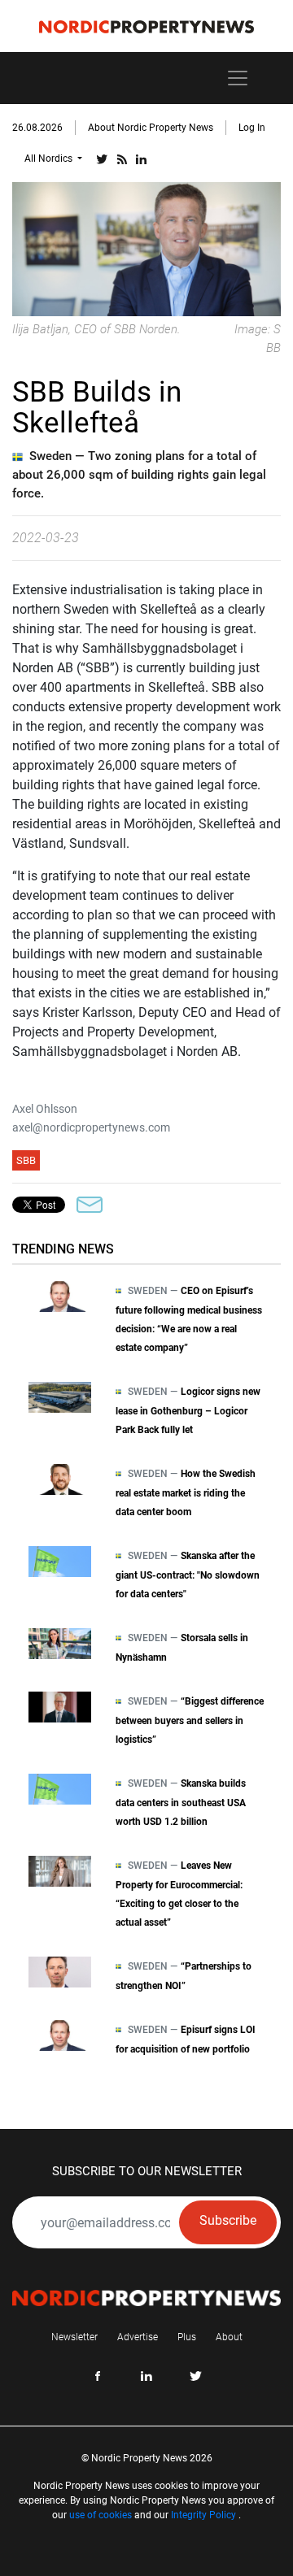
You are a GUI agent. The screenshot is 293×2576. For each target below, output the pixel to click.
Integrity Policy (203, 2515)
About (229, 2337)
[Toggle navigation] (238, 78)
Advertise (138, 2337)
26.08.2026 (37, 128)
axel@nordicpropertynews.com (91, 1127)
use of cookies (101, 2515)
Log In (252, 128)
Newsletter (74, 2337)
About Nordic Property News (151, 128)
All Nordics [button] (50, 159)
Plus (187, 2337)
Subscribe (228, 2220)
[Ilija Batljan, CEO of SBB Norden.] (146, 248)
